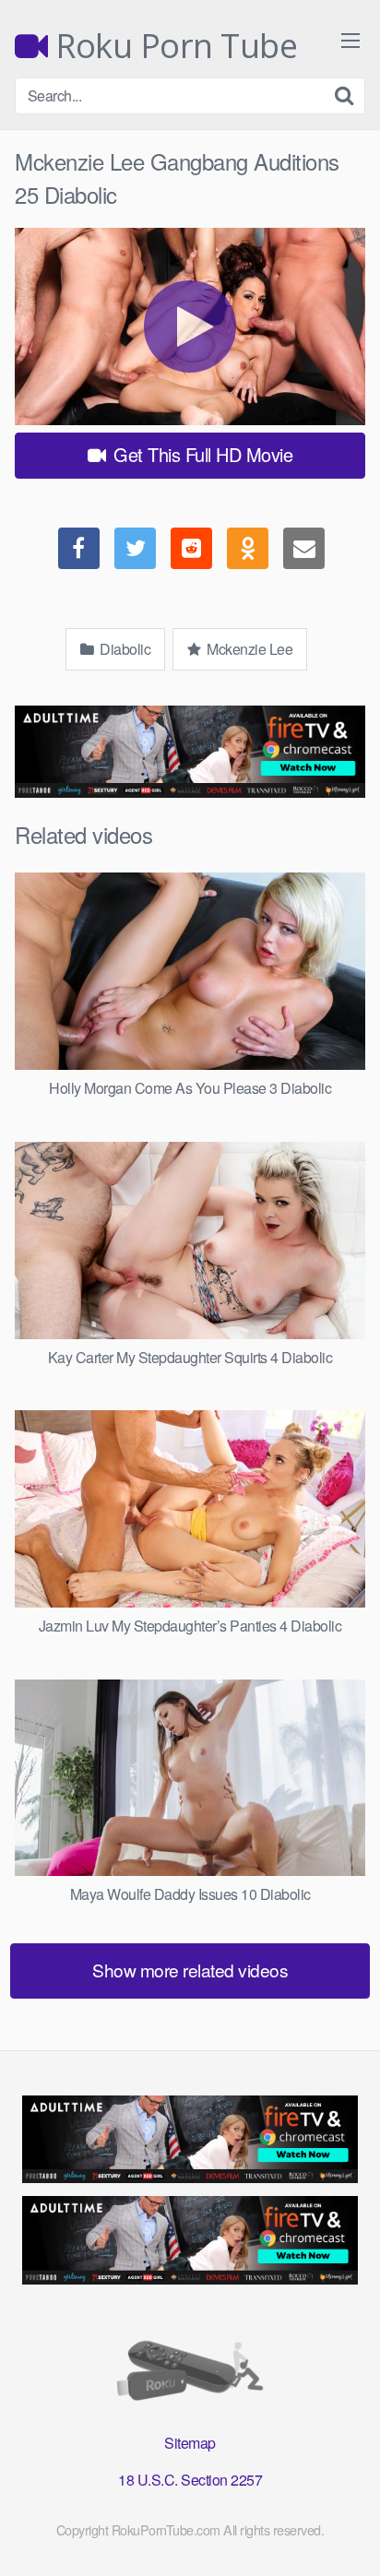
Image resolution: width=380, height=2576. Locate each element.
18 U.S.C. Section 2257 (190, 2480)
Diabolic (124, 649)
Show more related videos (190, 1970)
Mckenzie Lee (249, 649)
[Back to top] (348, 2535)
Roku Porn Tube (172, 46)
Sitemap (190, 2443)
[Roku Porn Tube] (190, 2374)
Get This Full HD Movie (201, 454)
